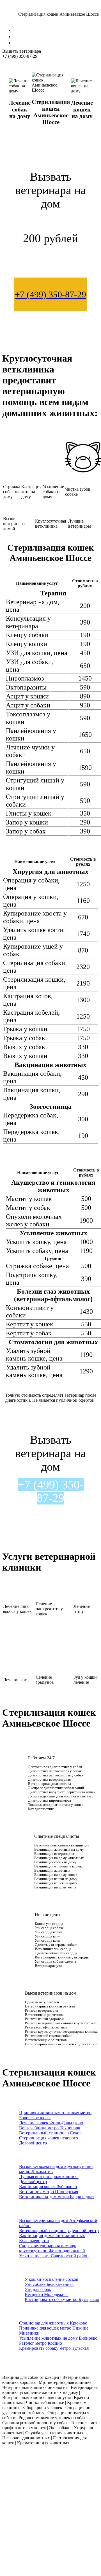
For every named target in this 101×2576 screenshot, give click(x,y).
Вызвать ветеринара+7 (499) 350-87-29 (22, 54)
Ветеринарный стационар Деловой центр (59, 2231)
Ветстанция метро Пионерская (49, 2192)
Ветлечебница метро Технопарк (50, 2128)
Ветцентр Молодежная (47, 2294)
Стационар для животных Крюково (53, 2323)
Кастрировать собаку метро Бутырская (62, 2299)
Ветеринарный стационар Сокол (50, 2133)
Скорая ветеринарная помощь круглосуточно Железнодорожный (52, 2248)
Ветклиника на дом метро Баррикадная (57, 2197)
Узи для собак (38, 2289)
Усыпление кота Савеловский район (54, 2256)
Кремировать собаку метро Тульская (54, 2348)
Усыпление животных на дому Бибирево (58, 2338)
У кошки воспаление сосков (51, 2279)
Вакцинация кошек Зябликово (48, 2187)
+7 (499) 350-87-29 (51, 1491)
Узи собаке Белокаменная (49, 2284)
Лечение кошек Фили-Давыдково (51, 2123)
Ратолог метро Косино (41, 2343)
